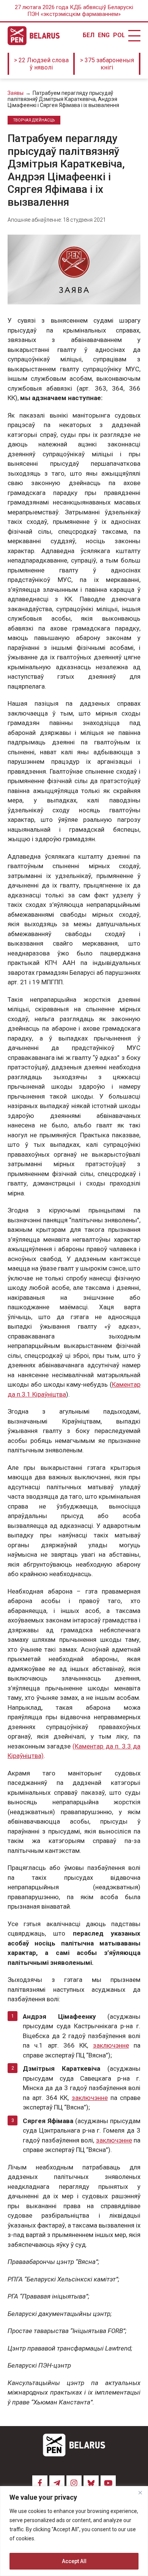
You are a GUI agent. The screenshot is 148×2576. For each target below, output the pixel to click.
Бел (88, 35)
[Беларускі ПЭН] (34, 36)
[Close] (140, 2492)
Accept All (74, 2561)
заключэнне (111, 2045)
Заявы (16, 93)
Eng (104, 35)
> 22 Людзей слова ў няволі (41, 64)
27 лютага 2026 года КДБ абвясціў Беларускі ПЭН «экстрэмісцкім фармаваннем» (74, 11)
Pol (119, 35)
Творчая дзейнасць (34, 120)
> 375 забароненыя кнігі (107, 64)
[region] (74, 2531)
